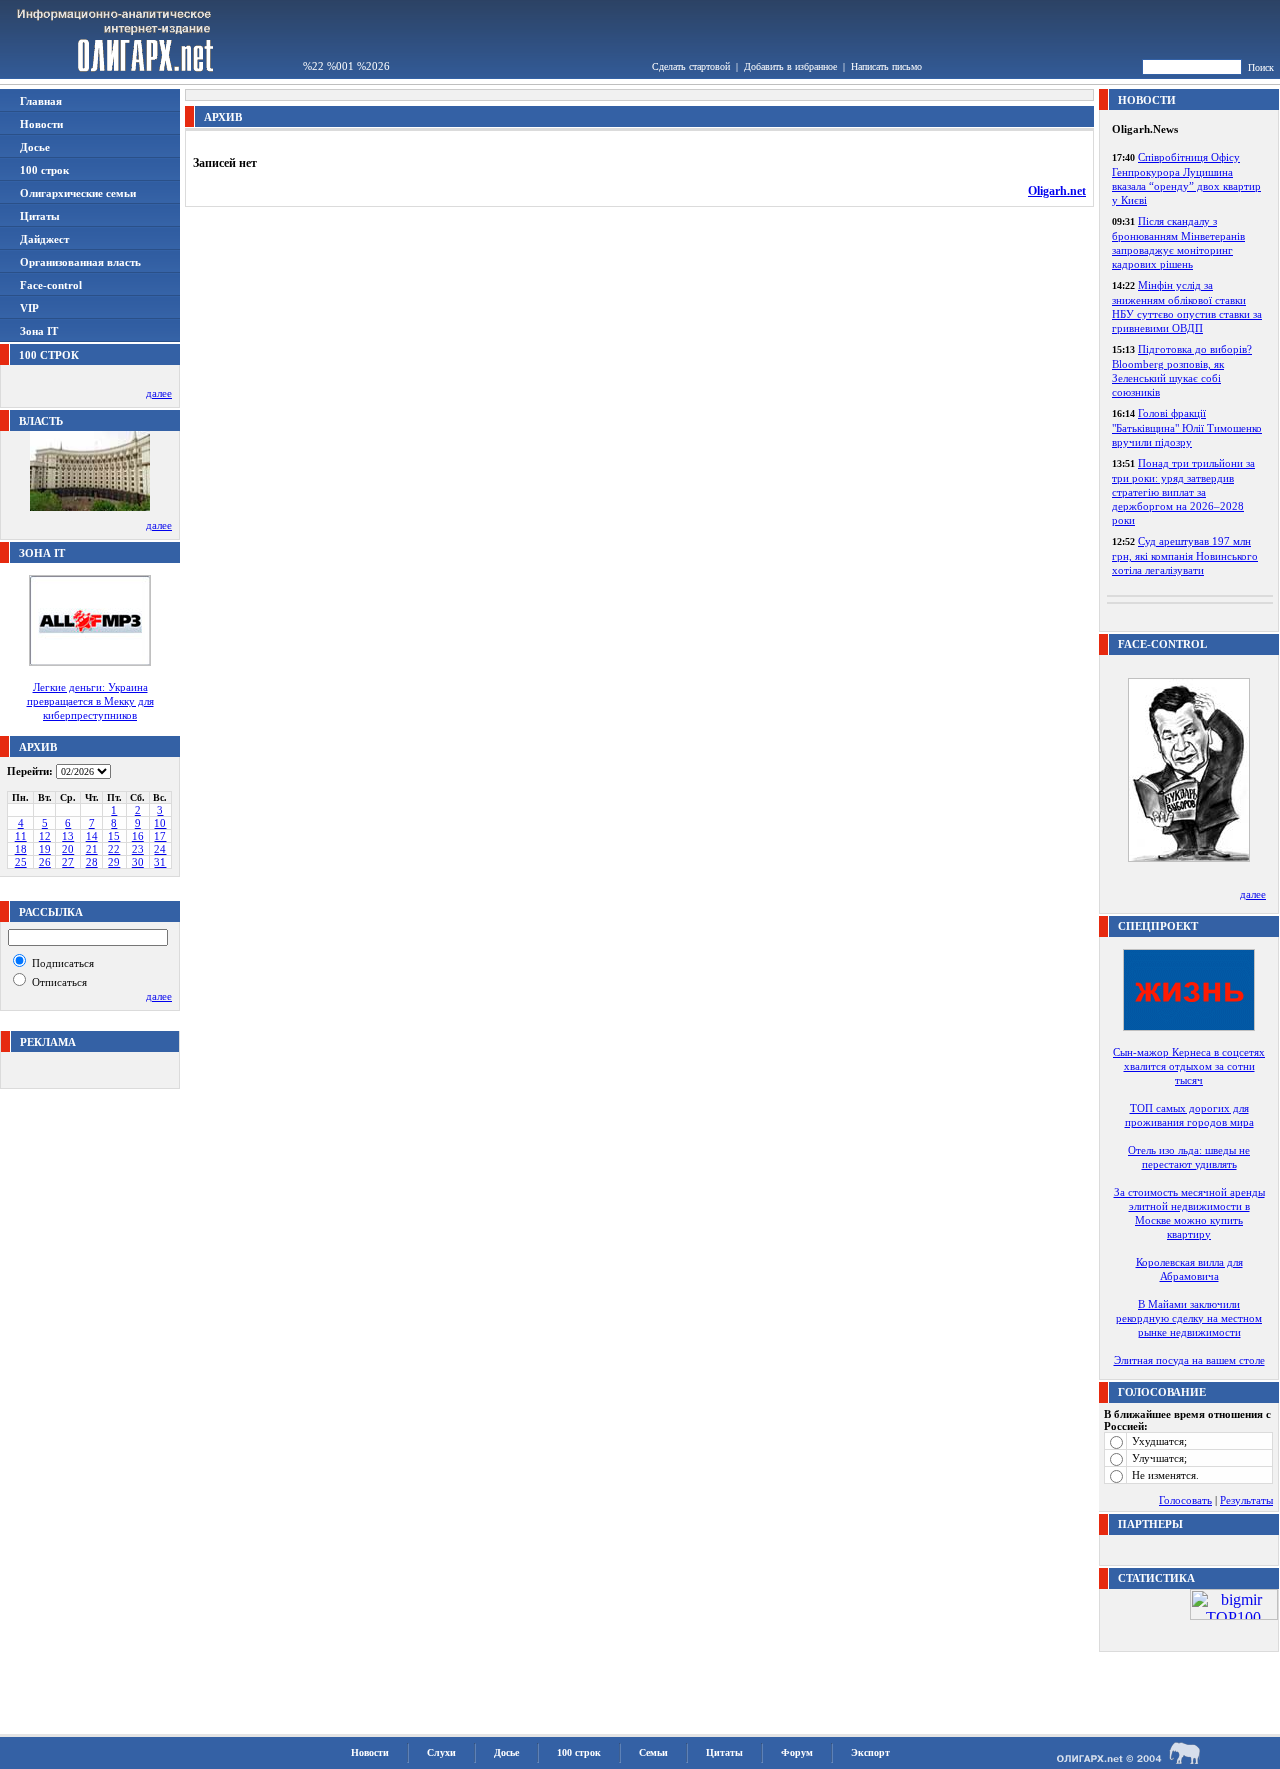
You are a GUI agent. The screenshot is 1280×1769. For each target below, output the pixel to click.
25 (21, 862)
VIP (29, 308)
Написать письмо (886, 66)
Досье (35, 147)
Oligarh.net (1057, 191)
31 (160, 862)
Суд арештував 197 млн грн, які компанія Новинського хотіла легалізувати (1185, 555)
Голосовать (1185, 1500)
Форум (797, 1752)
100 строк (44, 170)
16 (138, 836)
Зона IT (39, 331)
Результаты (1246, 1500)
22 (114, 849)
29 (114, 862)
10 (160, 823)
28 (92, 862)
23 (138, 849)
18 (21, 849)
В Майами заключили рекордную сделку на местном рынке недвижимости (1189, 1318)
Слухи (441, 1752)
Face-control (51, 285)
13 (68, 836)
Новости (41, 124)
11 (21, 836)
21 (92, 849)
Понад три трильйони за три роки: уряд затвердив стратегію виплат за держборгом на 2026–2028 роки (1183, 491)
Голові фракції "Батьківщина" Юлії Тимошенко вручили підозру (1187, 427)
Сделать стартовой (691, 66)
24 (160, 849)
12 (45, 836)
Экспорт (870, 1752)
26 (45, 862)
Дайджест (44, 239)
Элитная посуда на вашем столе (1189, 1360)
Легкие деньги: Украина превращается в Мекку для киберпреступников (90, 701)
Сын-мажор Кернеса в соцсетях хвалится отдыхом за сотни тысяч (1189, 1066)
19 (45, 849)
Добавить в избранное (790, 66)
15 (114, 836)
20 (68, 849)
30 (138, 862)
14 (92, 836)
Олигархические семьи (78, 193)
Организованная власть (80, 262)
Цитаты (40, 216)
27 (68, 862)
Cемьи (653, 1752)
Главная (41, 101)
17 (160, 836)
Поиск (1261, 67)
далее (159, 393)
